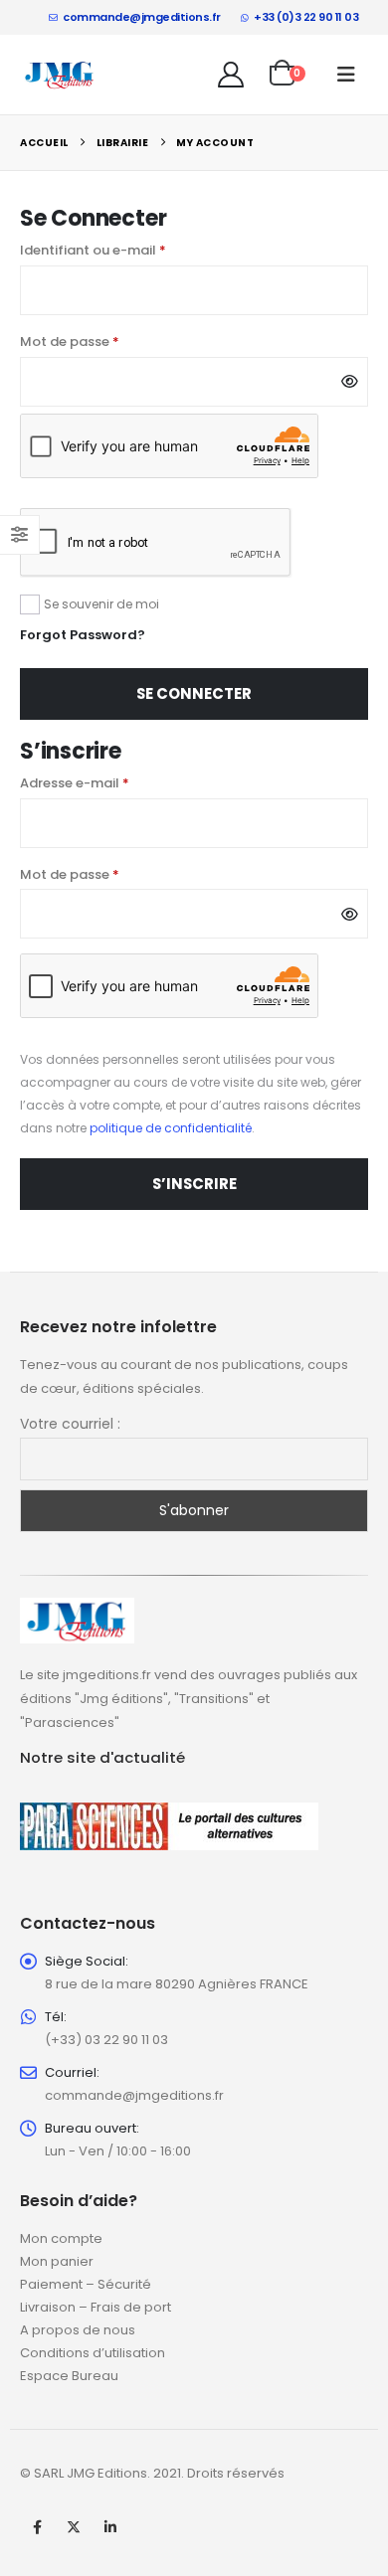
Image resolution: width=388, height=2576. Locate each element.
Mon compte (61, 2238)
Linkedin (110, 2527)
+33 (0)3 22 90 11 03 (306, 17)
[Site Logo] (60, 75)
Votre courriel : (70, 1424)
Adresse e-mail (112, 782)
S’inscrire (194, 1184)
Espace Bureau (69, 2376)
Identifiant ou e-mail (130, 250)
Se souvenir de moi (101, 604)
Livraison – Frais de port (96, 2307)
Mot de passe (107, 341)
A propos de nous (78, 2330)
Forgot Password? (83, 635)
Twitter (74, 2527)
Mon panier (57, 2261)
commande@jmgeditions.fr (142, 17)
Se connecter (194, 693)
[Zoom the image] (77, 1609)
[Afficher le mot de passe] (350, 382)
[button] (346, 75)
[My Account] (231, 75)
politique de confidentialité (171, 1128)
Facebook (37, 2527)
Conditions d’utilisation (93, 2353)
